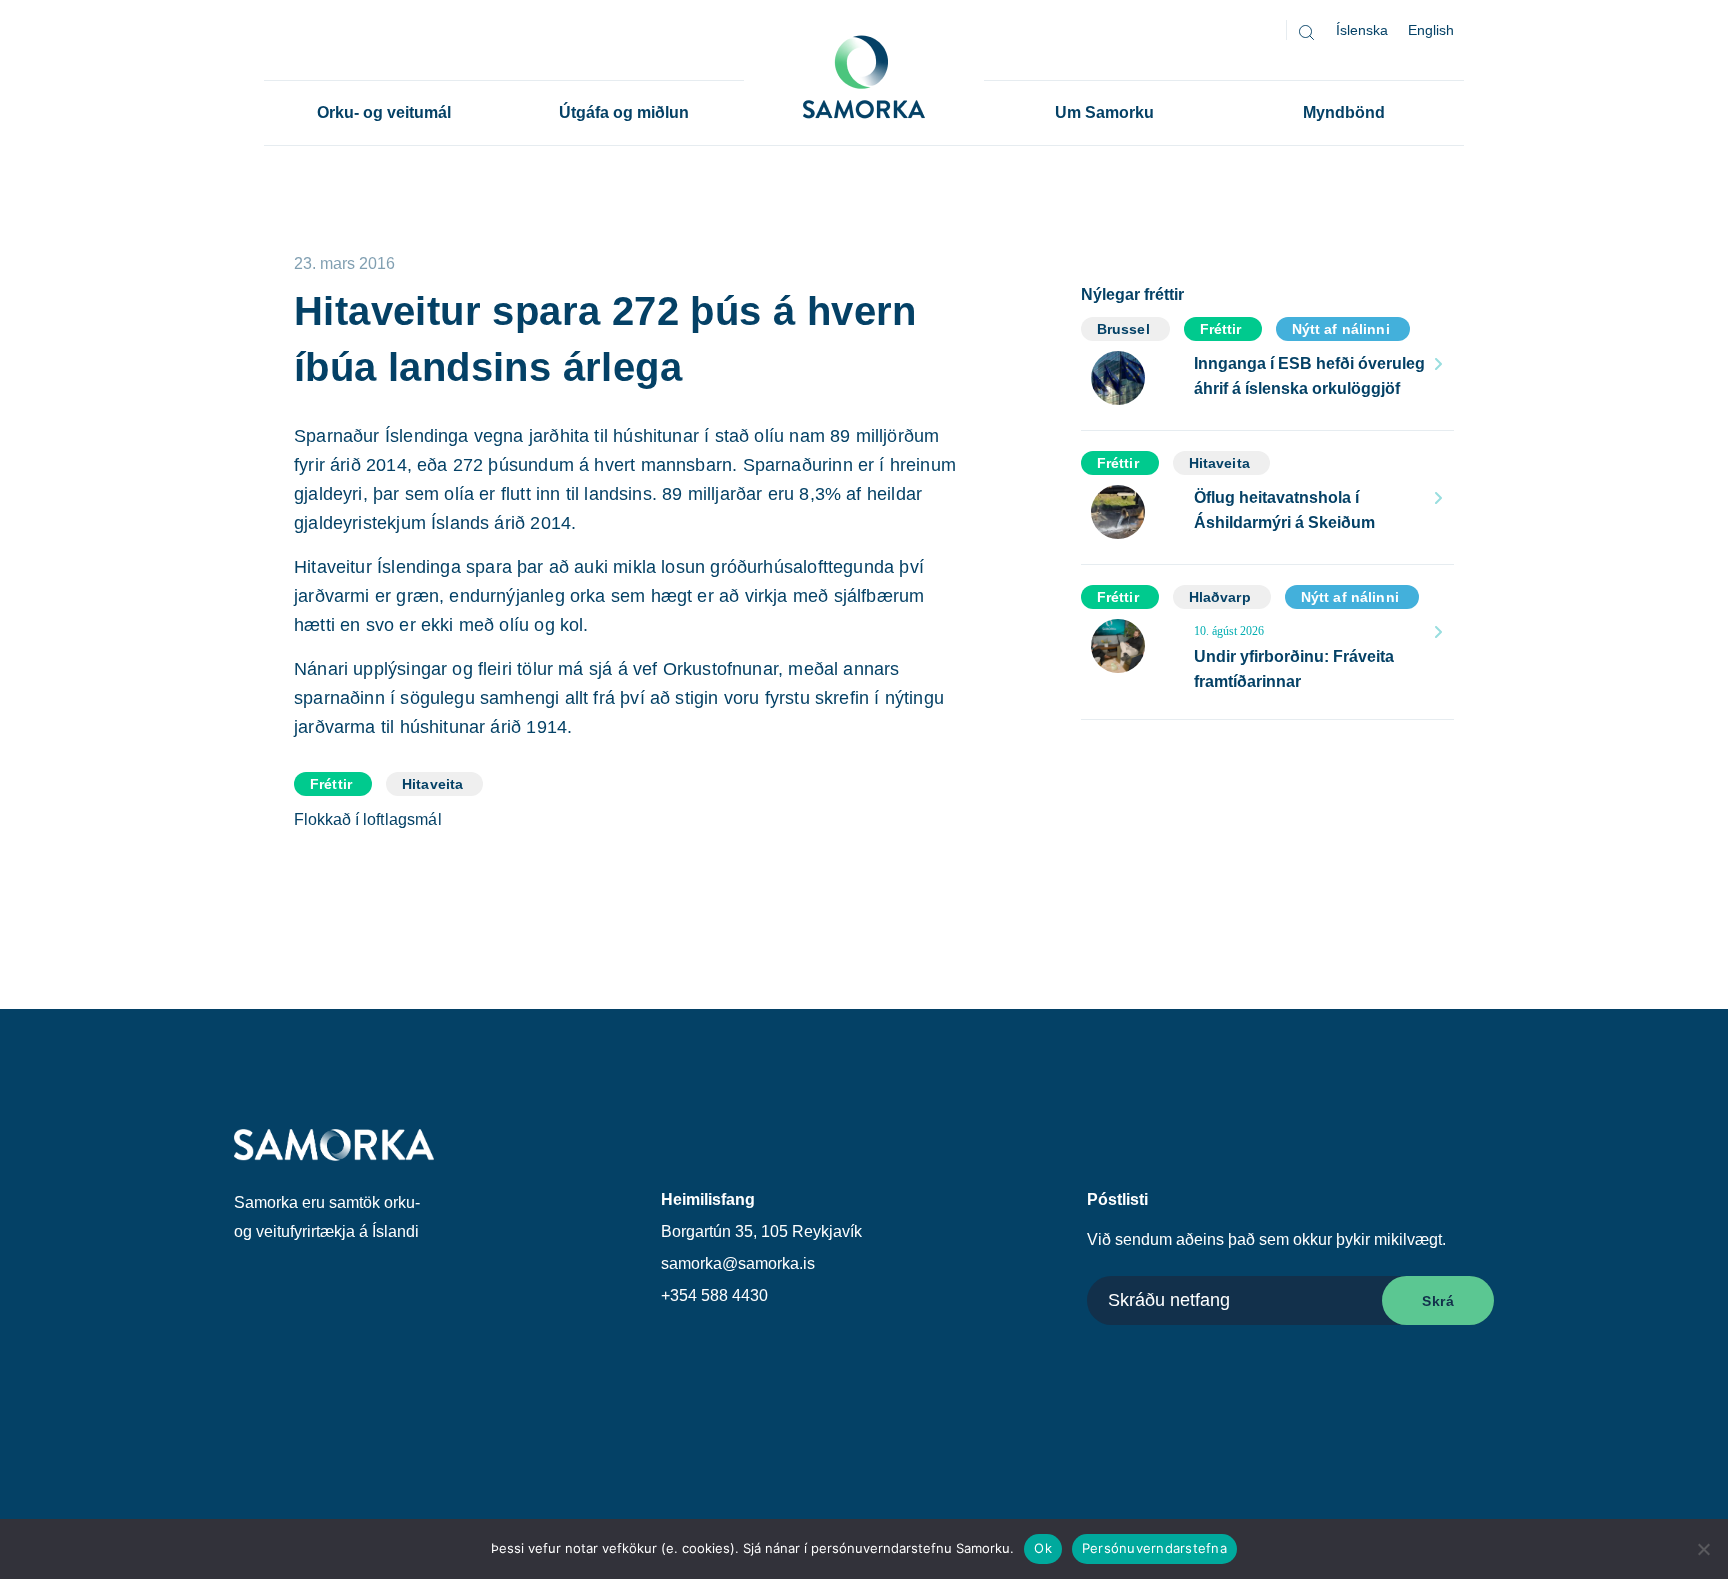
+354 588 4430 (714, 1295)
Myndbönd (1344, 112)
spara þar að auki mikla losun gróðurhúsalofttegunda (680, 567)
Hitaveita (432, 784)
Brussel (1123, 329)
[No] (1703, 1549)
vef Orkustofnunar (705, 669)
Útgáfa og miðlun (624, 112)
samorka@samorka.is (738, 1263)
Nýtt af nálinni (1341, 329)
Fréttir (331, 784)
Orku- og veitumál (384, 112)
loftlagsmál (402, 819)
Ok (1043, 1548)
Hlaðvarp (1220, 597)
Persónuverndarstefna (1154, 1548)
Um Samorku (1104, 112)
